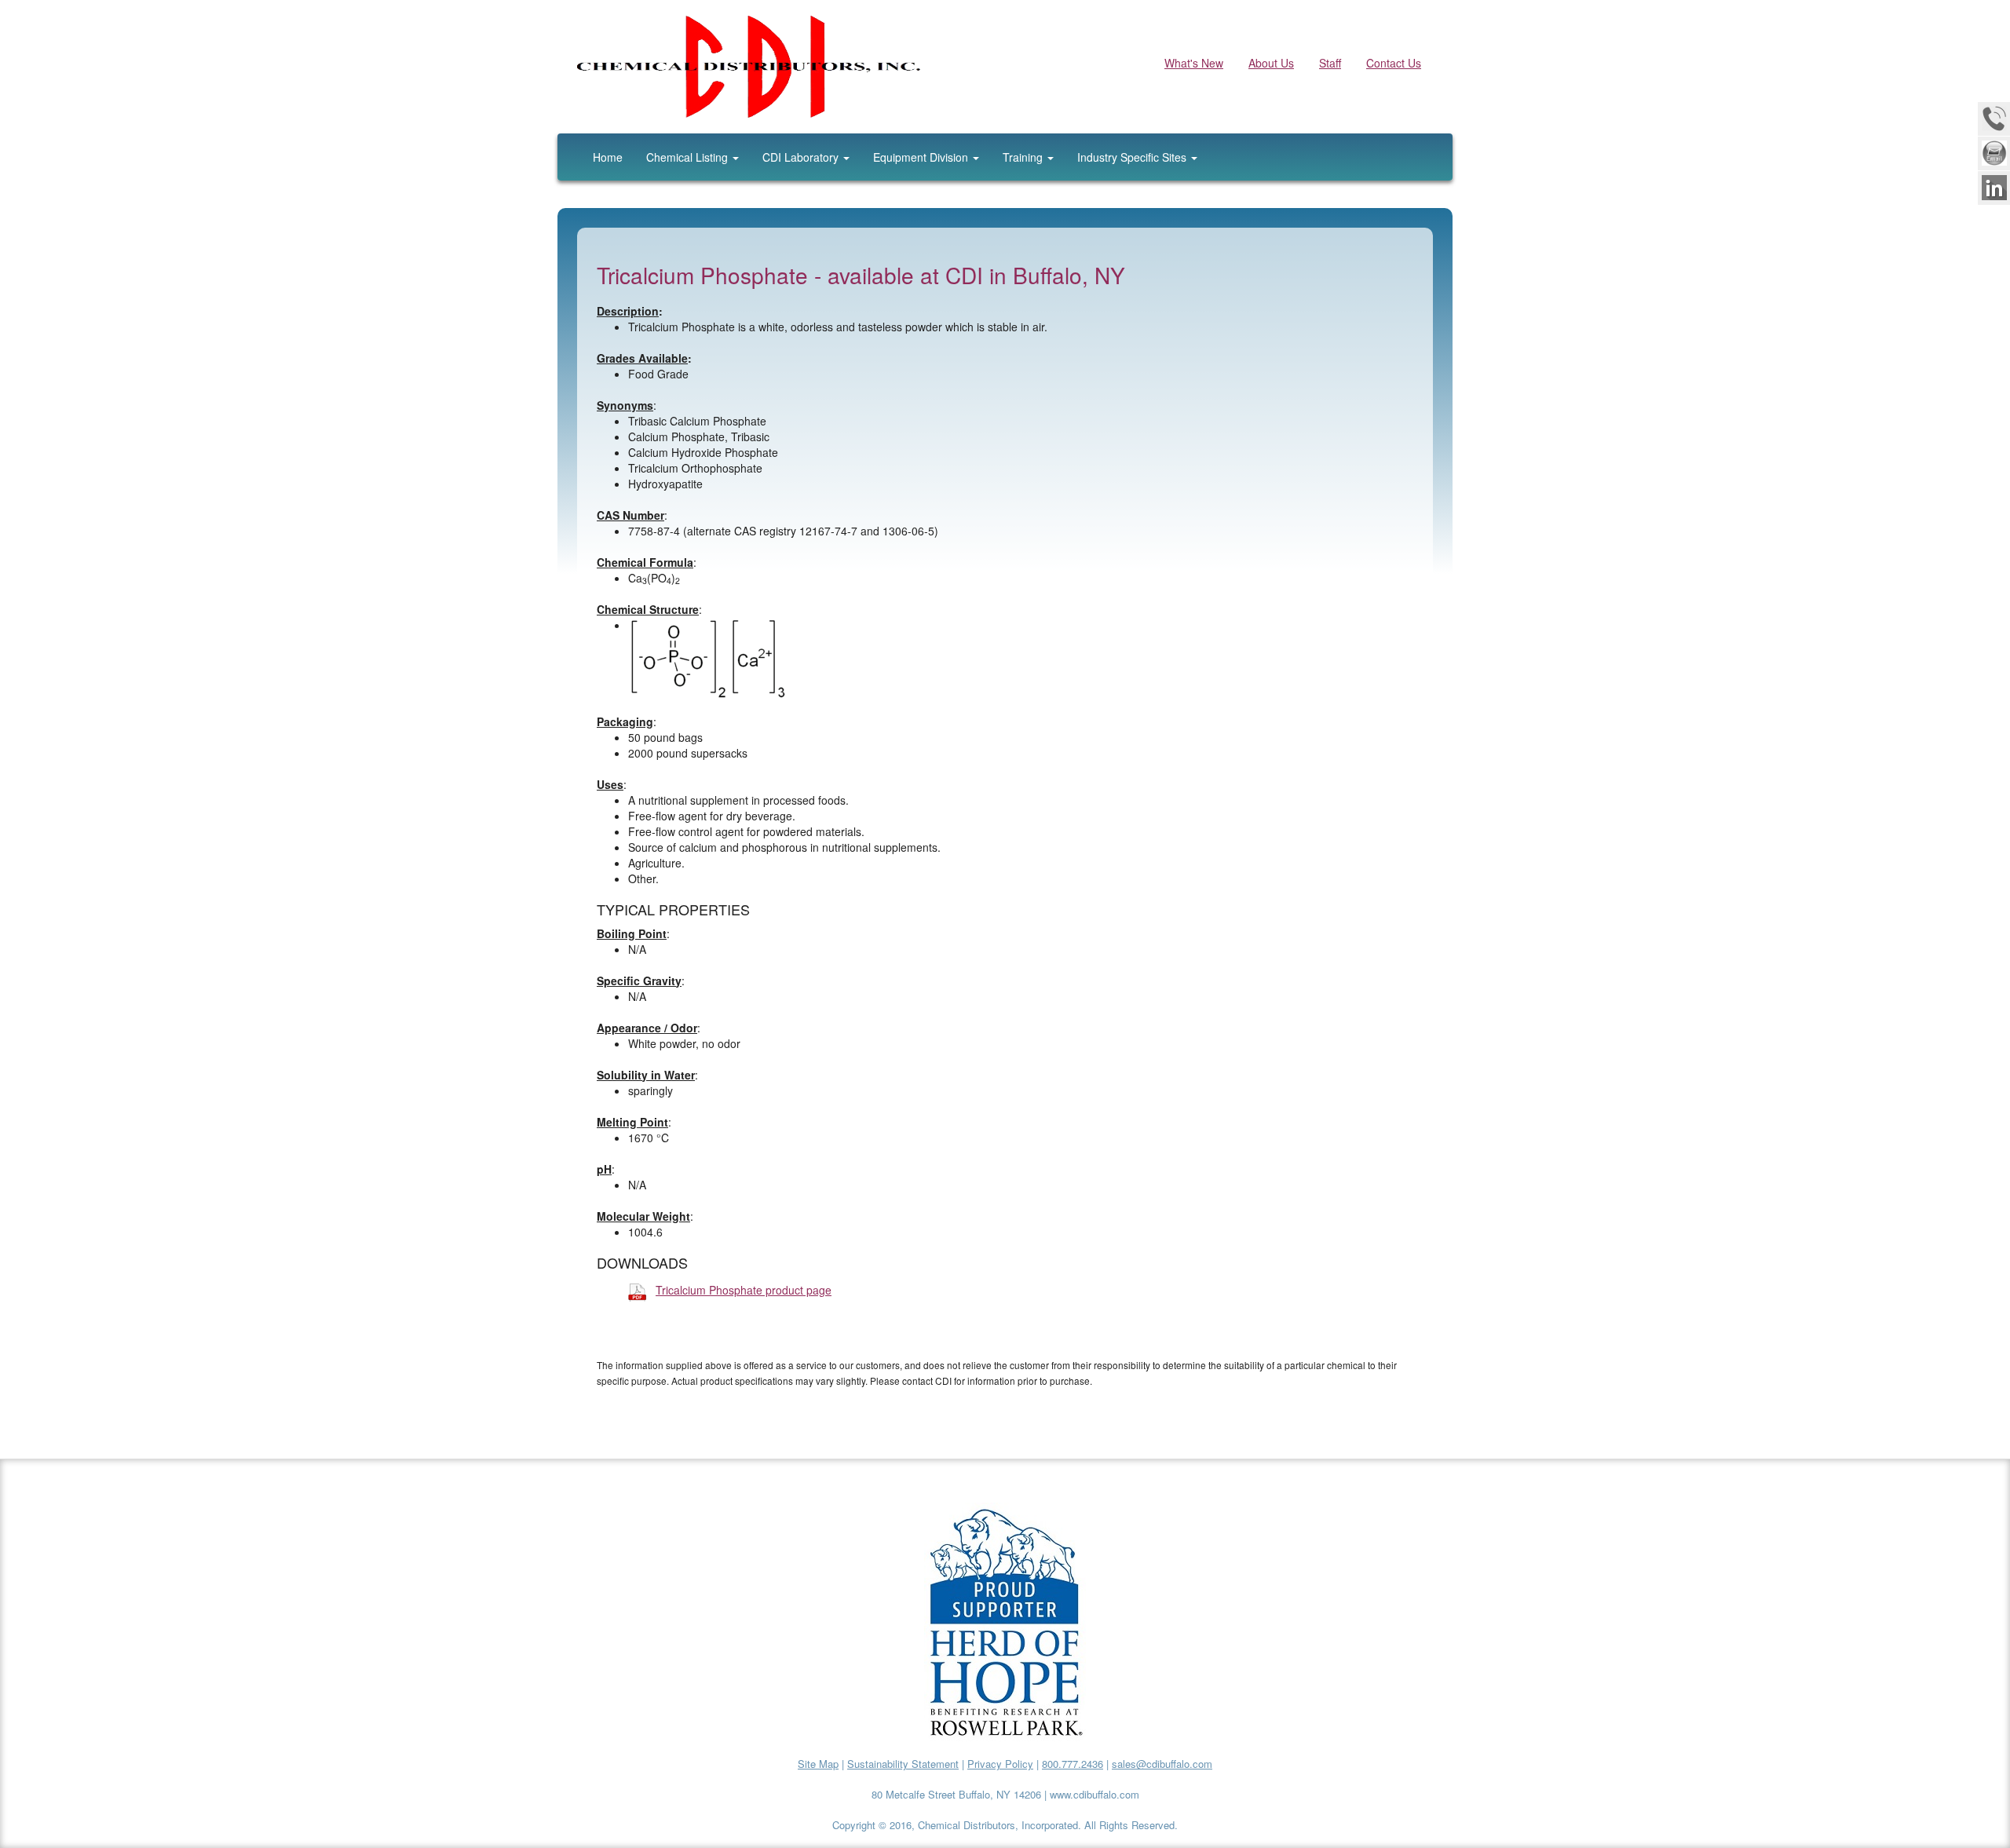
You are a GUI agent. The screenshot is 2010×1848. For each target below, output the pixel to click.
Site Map (818, 1764)
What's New (1194, 63)
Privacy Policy (1000, 1764)
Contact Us (1394, 63)
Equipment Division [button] (922, 157)
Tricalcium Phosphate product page (744, 1290)
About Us (1271, 63)
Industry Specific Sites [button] (1133, 157)
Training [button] (1024, 157)
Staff (1330, 63)
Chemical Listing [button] (689, 157)
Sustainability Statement (903, 1764)
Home (608, 157)
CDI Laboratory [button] (802, 157)
